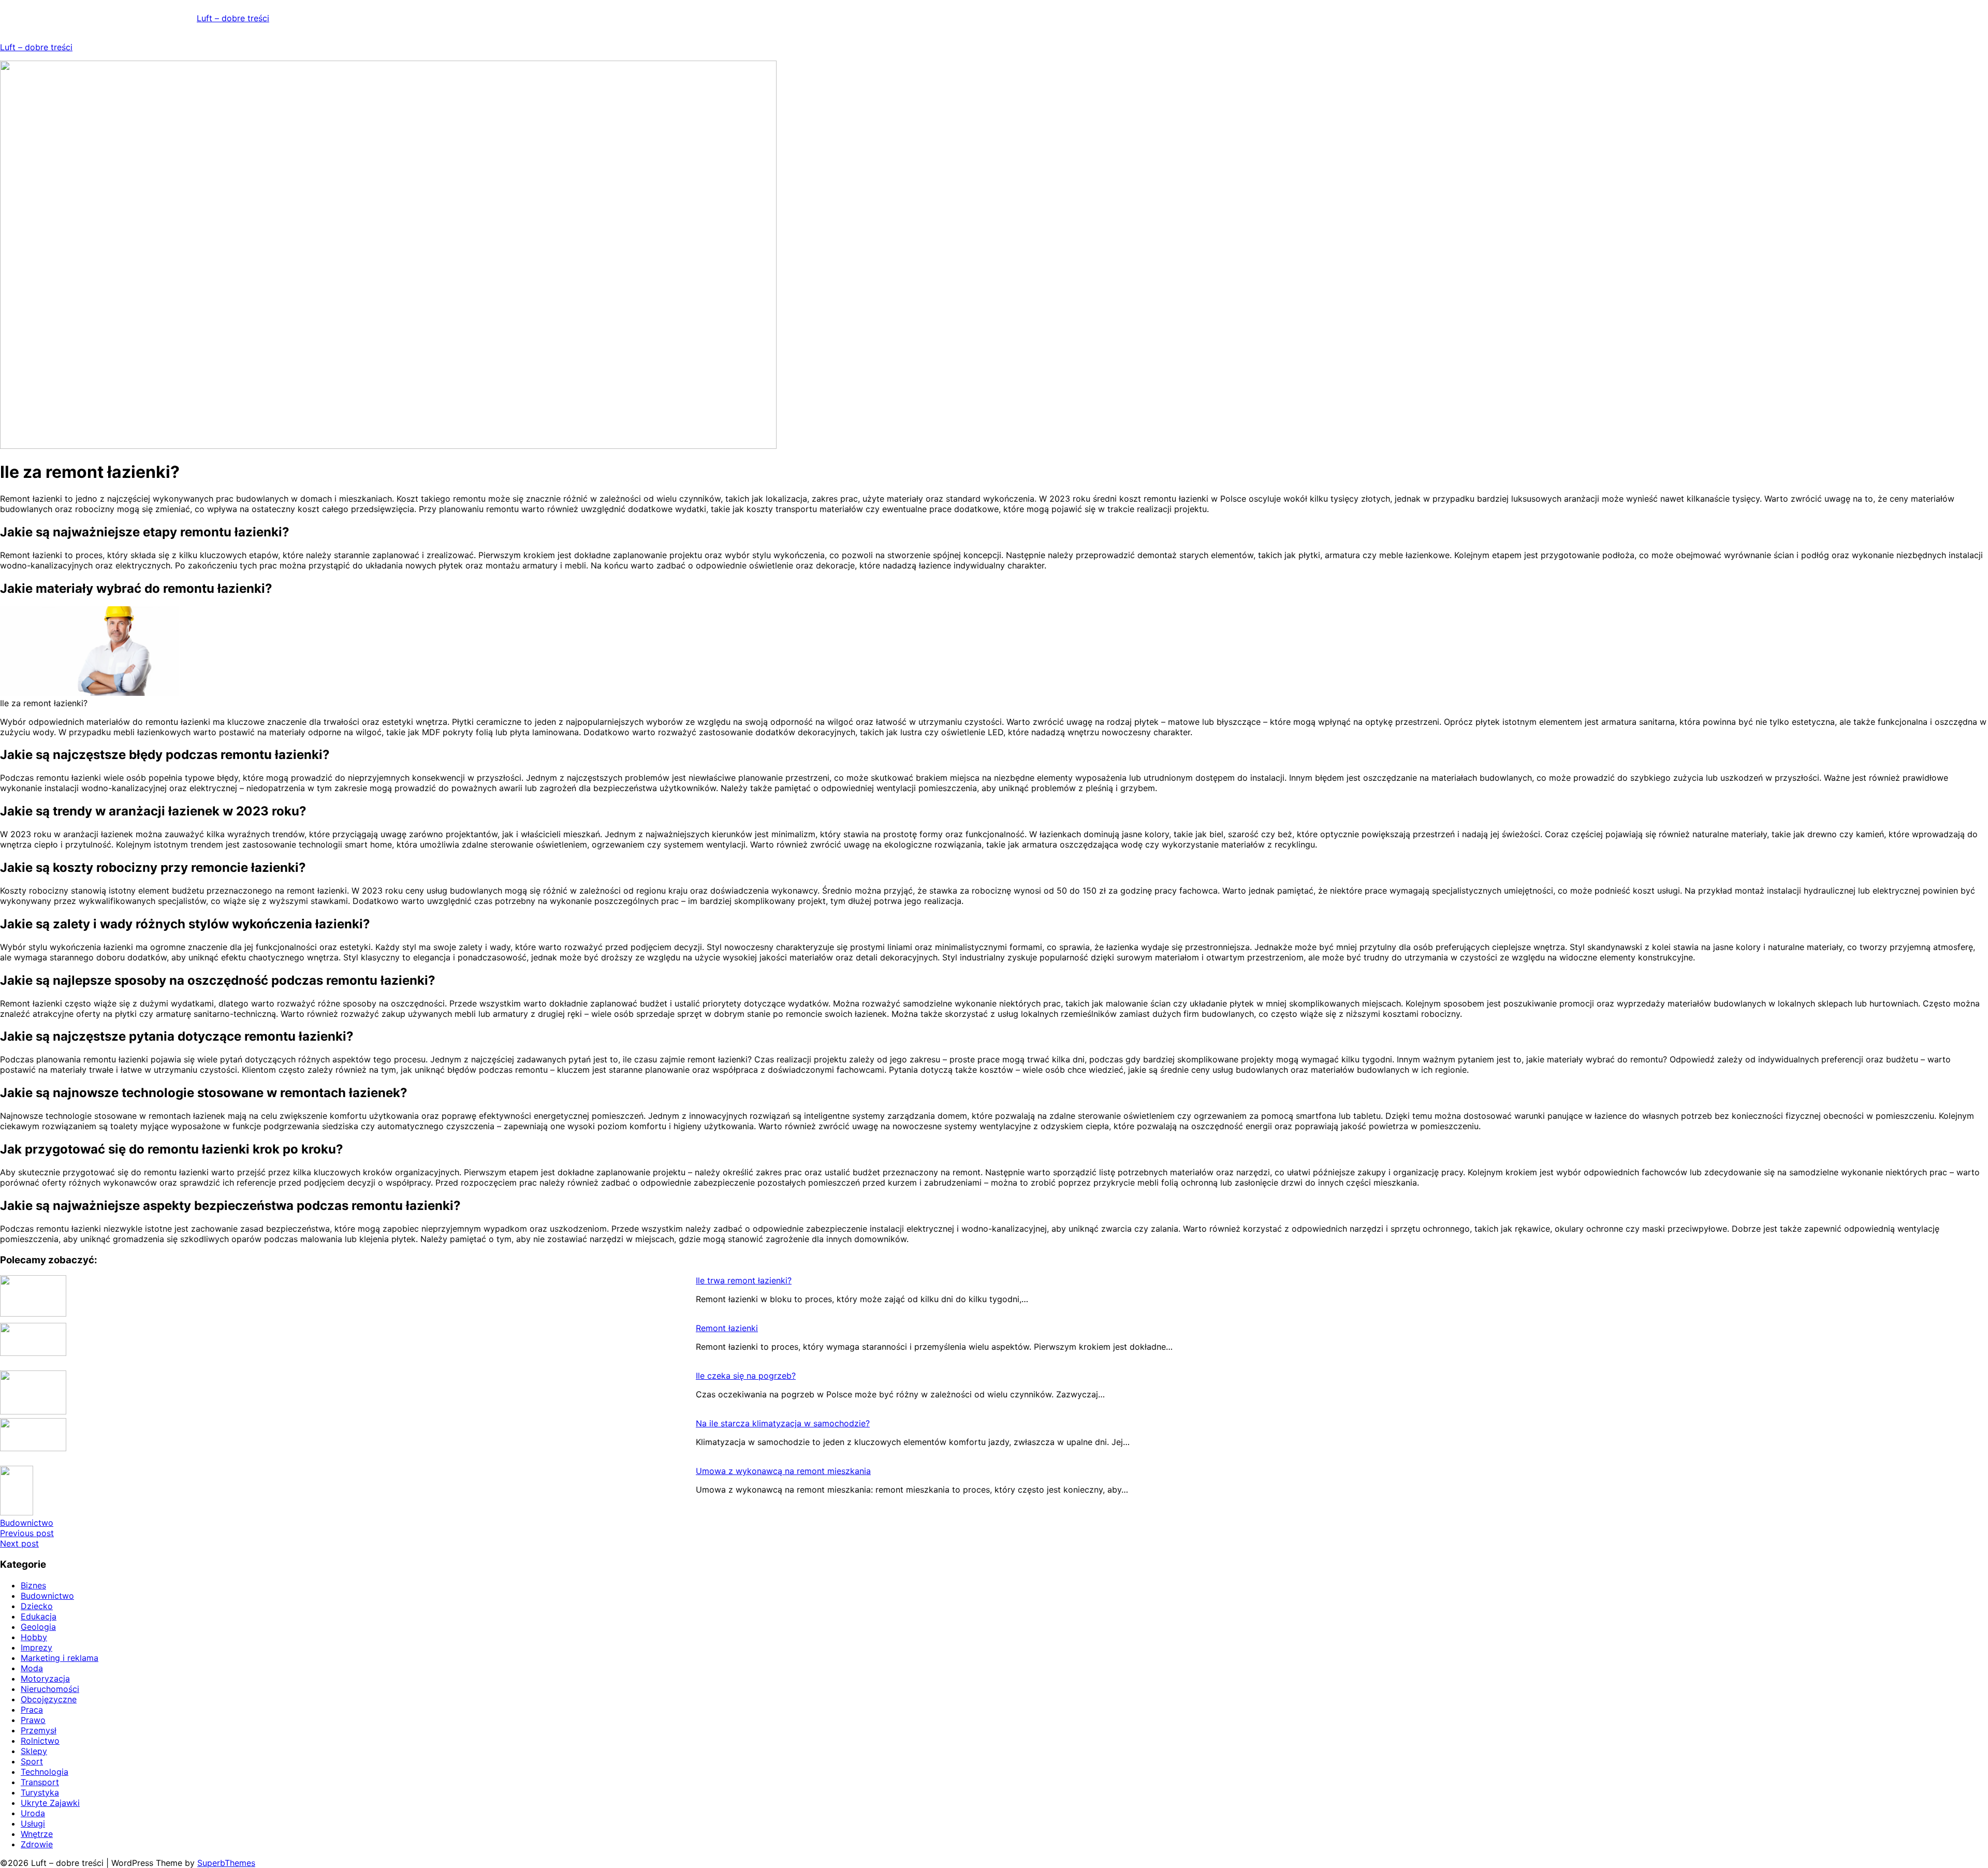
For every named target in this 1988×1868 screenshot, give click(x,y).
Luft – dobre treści (233, 18)
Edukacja (39, 1616)
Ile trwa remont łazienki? (744, 1280)
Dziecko (37, 1606)
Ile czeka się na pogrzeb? (746, 1376)
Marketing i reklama (60, 1658)
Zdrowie (37, 1844)
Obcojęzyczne (49, 1699)
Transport (40, 1782)
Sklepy (34, 1751)
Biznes (33, 1585)
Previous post (27, 1533)
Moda (32, 1668)
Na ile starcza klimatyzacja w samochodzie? (783, 1423)
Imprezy (36, 1647)
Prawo (33, 1720)
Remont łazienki (727, 1328)
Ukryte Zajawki (50, 1803)
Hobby (34, 1637)
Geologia (38, 1627)
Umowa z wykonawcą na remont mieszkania (783, 1471)
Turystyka (40, 1792)
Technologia (45, 1772)
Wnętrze (37, 1834)
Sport (32, 1761)
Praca (32, 1710)
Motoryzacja (45, 1679)
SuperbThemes (226, 1863)
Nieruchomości (50, 1689)
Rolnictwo (40, 1741)
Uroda (33, 1813)
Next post (19, 1543)
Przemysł (39, 1730)
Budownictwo (27, 1523)
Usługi (33, 1823)
